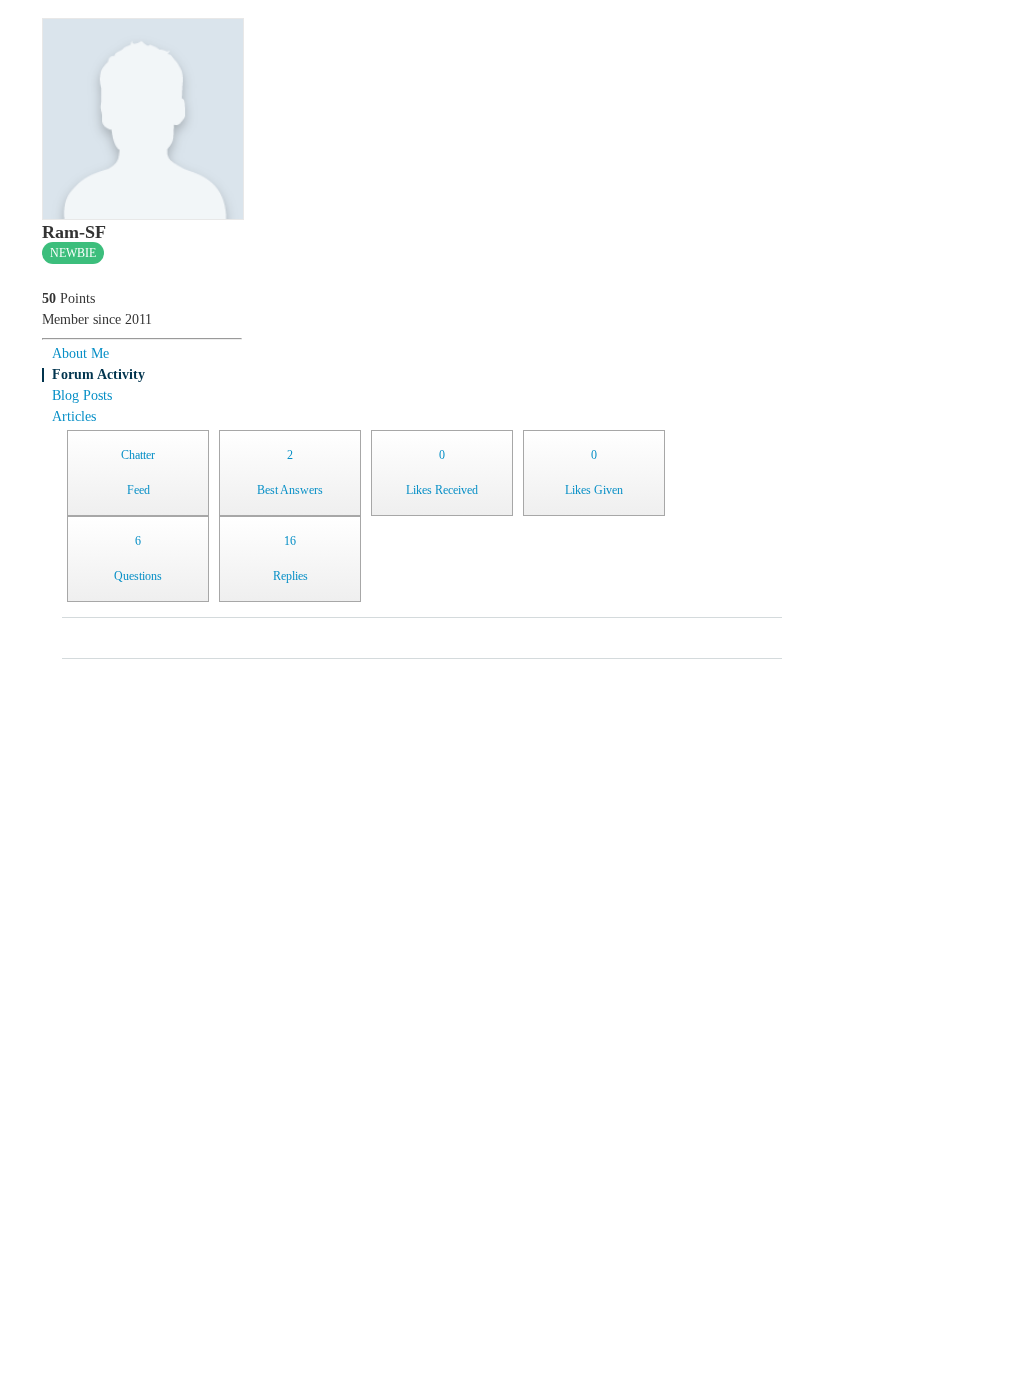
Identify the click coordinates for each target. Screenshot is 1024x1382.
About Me (80, 353)
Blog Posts (82, 395)
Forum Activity (98, 374)
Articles (74, 416)
